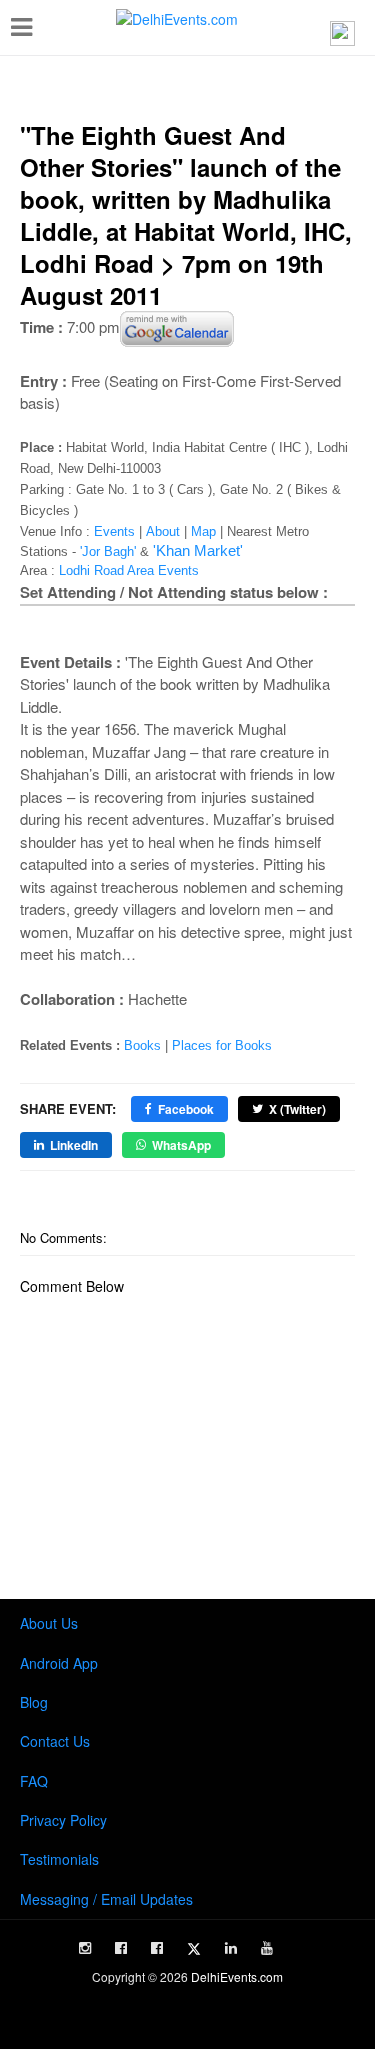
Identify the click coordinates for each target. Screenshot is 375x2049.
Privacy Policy (63, 1820)
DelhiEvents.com (237, 1976)
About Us (49, 1623)
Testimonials (59, 1859)
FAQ (34, 1781)
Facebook (186, 1109)
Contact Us (55, 1741)
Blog (34, 1702)
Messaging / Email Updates (106, 1899)
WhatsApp (181, 1145)
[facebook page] (121, 1948)
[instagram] (85, 1948)
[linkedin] (231, 1948)
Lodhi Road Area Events (129, 570)
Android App (59, 1663)
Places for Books (222, 1045)
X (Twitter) (297, 1109)
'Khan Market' (198, 550)
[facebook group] (157, 1948)
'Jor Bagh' (108, 551)
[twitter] (194, 1949)
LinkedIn (74, 1145)
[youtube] (267, 1948)
